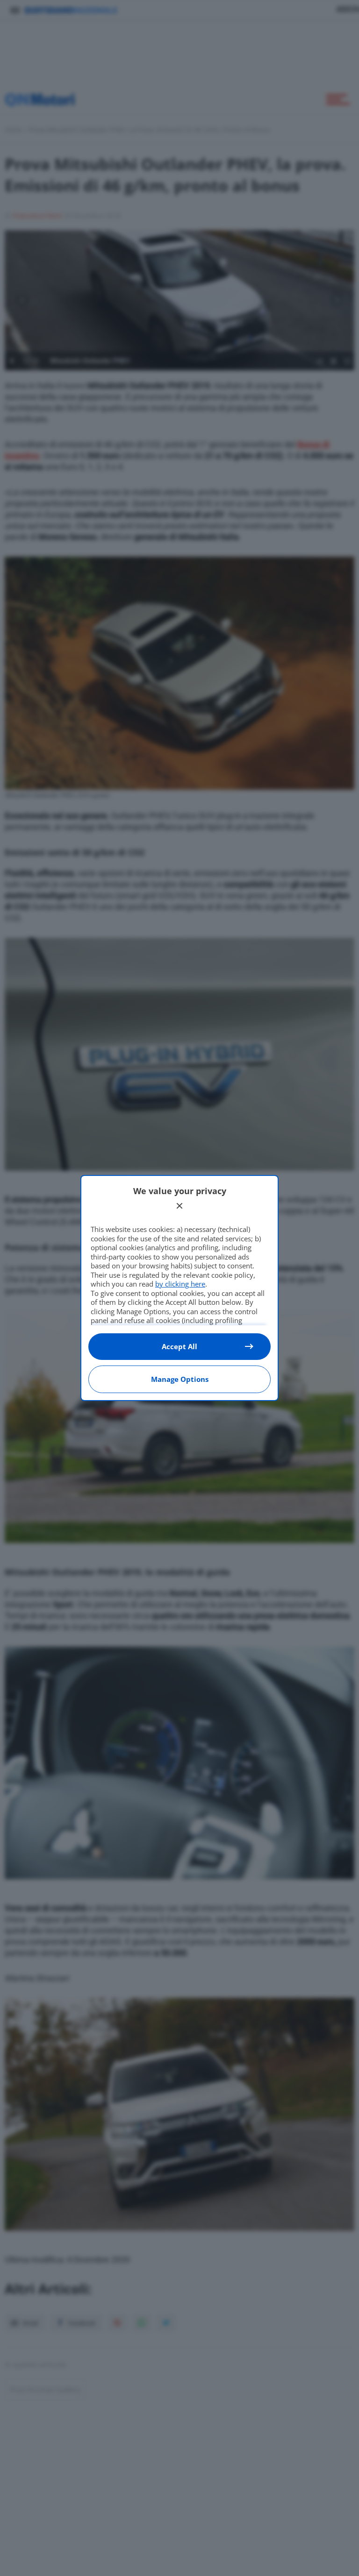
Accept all (179, 1346)
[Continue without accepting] (179, 1206)
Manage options (180, 1379)
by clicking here (180, 1284)
